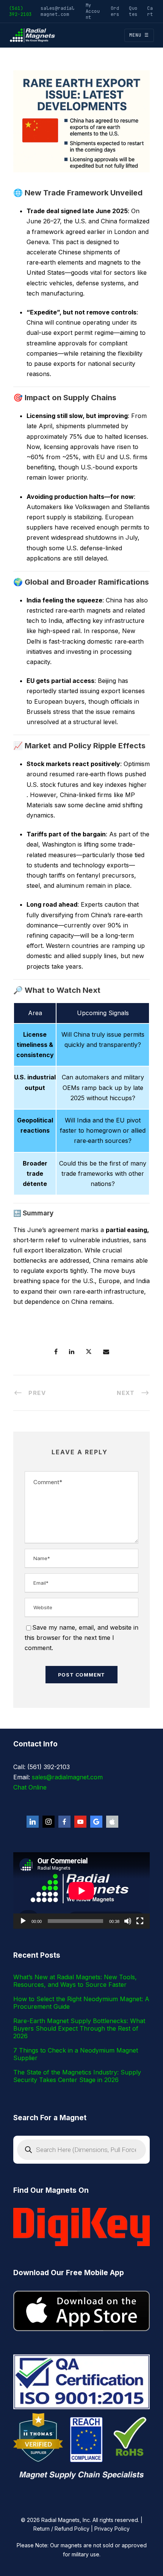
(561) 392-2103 (20, 11)
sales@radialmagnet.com (58, 11)
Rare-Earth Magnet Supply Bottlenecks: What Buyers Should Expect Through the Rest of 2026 (79, 2028)
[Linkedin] (33, 1822)
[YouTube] (80, 1822)
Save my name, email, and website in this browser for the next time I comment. (81, 1638)
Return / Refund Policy (61, 2529)
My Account (93, 11)
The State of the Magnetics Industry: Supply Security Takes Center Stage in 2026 (77, 2076)
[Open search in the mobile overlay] (81, 2150)
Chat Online (30, 1787)
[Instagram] (49, 1822)
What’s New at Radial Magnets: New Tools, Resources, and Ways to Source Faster (75, 1981)
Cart (150, 11)
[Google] (96, 1822)
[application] (81, 1891)
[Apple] (112, 1822)
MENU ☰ (139, 35)
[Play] (23, 1921)
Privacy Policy (112, 2529)
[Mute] (128, 1921)
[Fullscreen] (140, 1921)
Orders (115, 11)
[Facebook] (64, 1822)
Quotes (133, 11)
